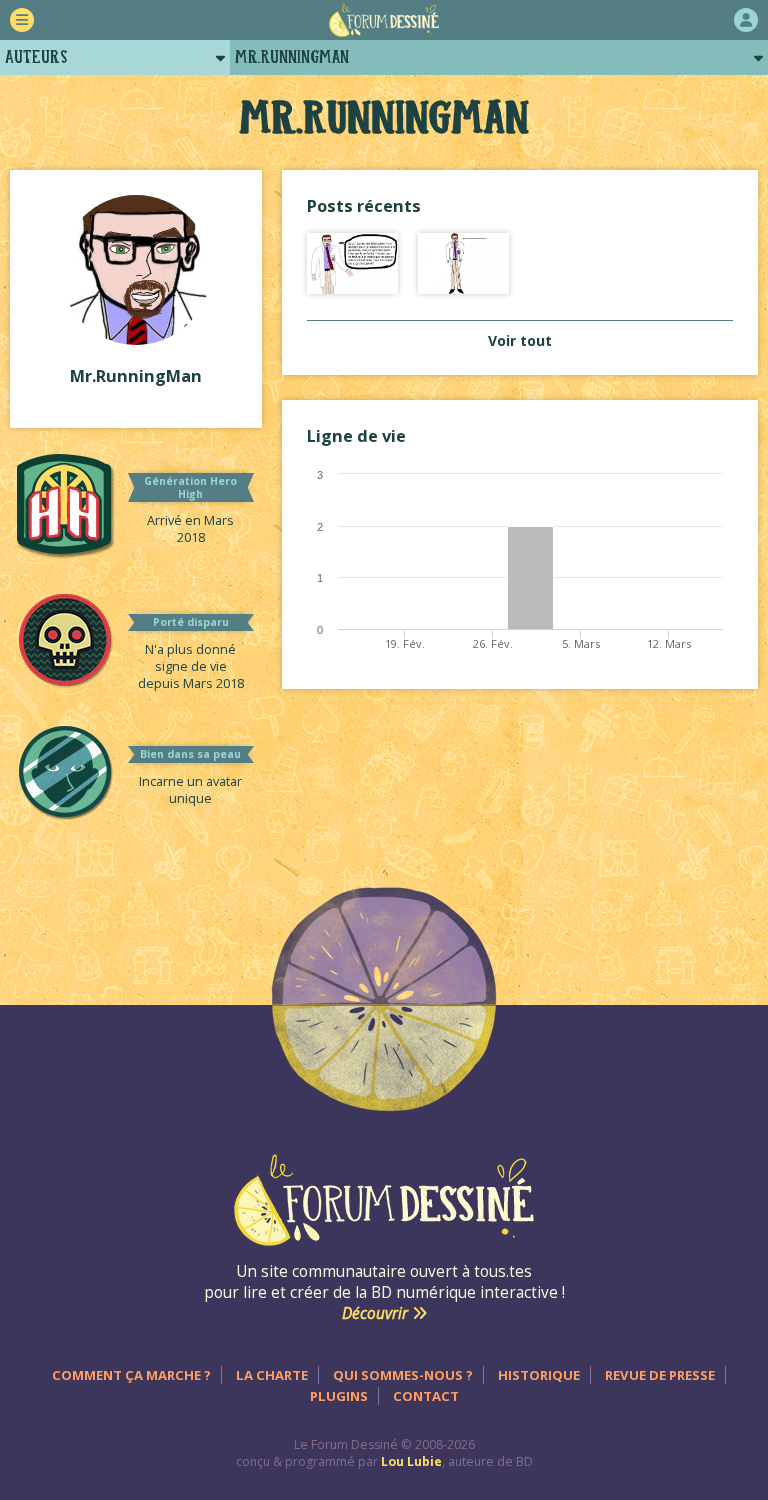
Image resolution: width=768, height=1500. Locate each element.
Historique (539, 1375)
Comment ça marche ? (131, 1375)
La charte (272, 1375)
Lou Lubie (411, 1461)
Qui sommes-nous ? (403, 1375)
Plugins (339, 1396)
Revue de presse (660, 1375)
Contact (426, 1396)
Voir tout (520, 340)
